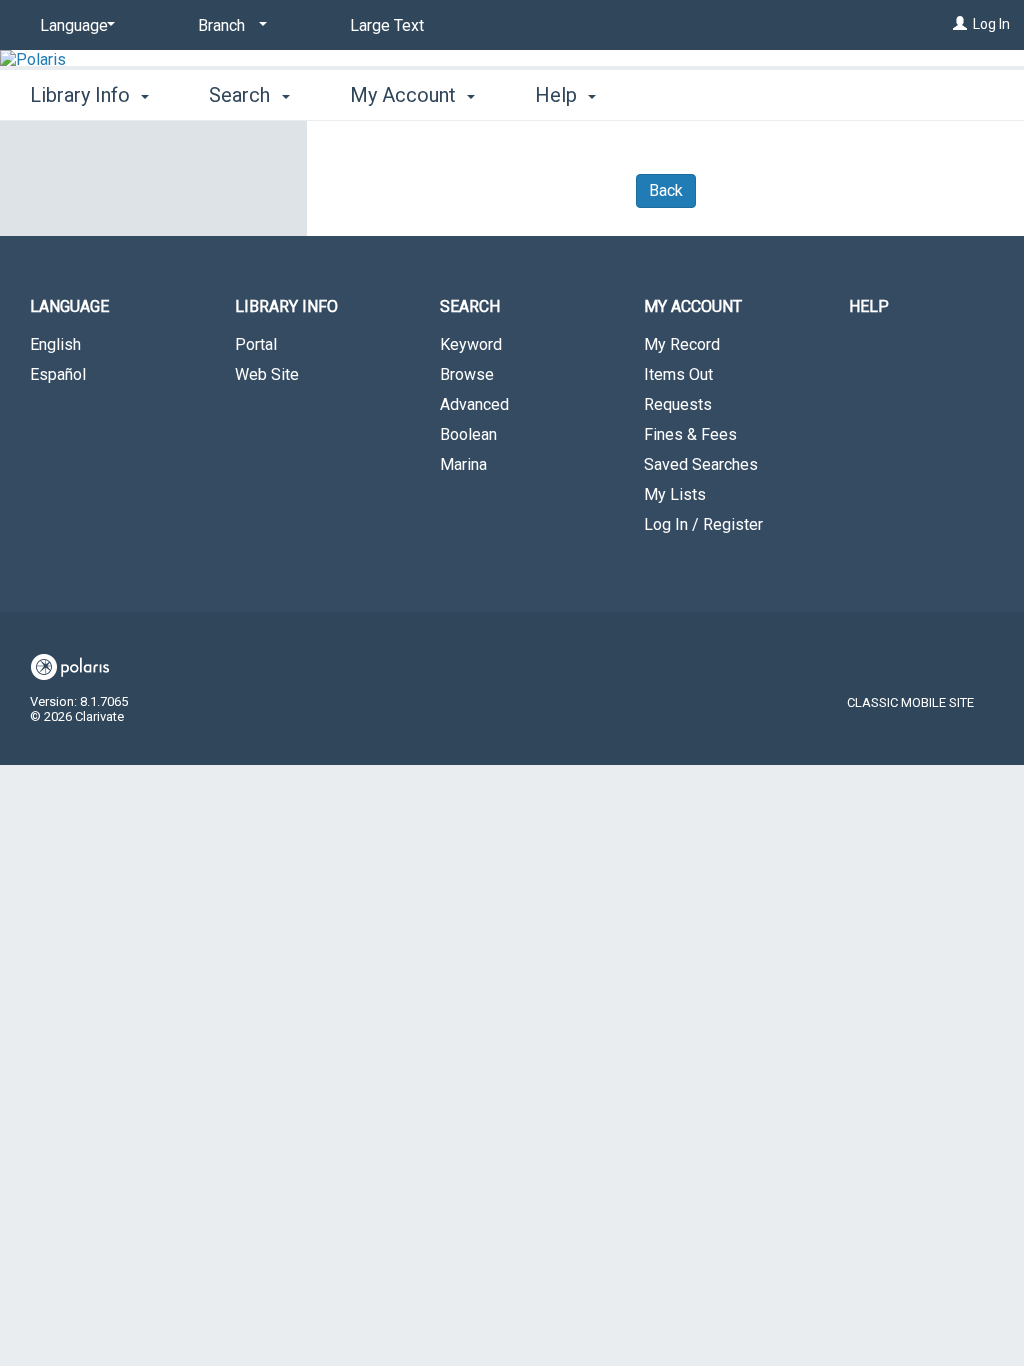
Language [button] (69, 306)
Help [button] (558, 95)
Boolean (468, 434)
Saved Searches (701, 464)
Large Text (387, 25)
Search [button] (242, 95)
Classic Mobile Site (910, 702)
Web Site (267, 374)
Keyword (471, 344)
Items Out (678, 374)
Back (666, 190)
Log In (991, 24)
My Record (682, 344)
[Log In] (960, 24)
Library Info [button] (82, 95)
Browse (467, 374)
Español (58, 374)
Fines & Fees (690, 434)
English (55, 344)
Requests (678, 404)
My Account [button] (405, 95)
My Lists (675, 494)
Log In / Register (703, 524)
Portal (256, 344)
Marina (463, 464)
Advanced (474, 404)
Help (869, 306)
